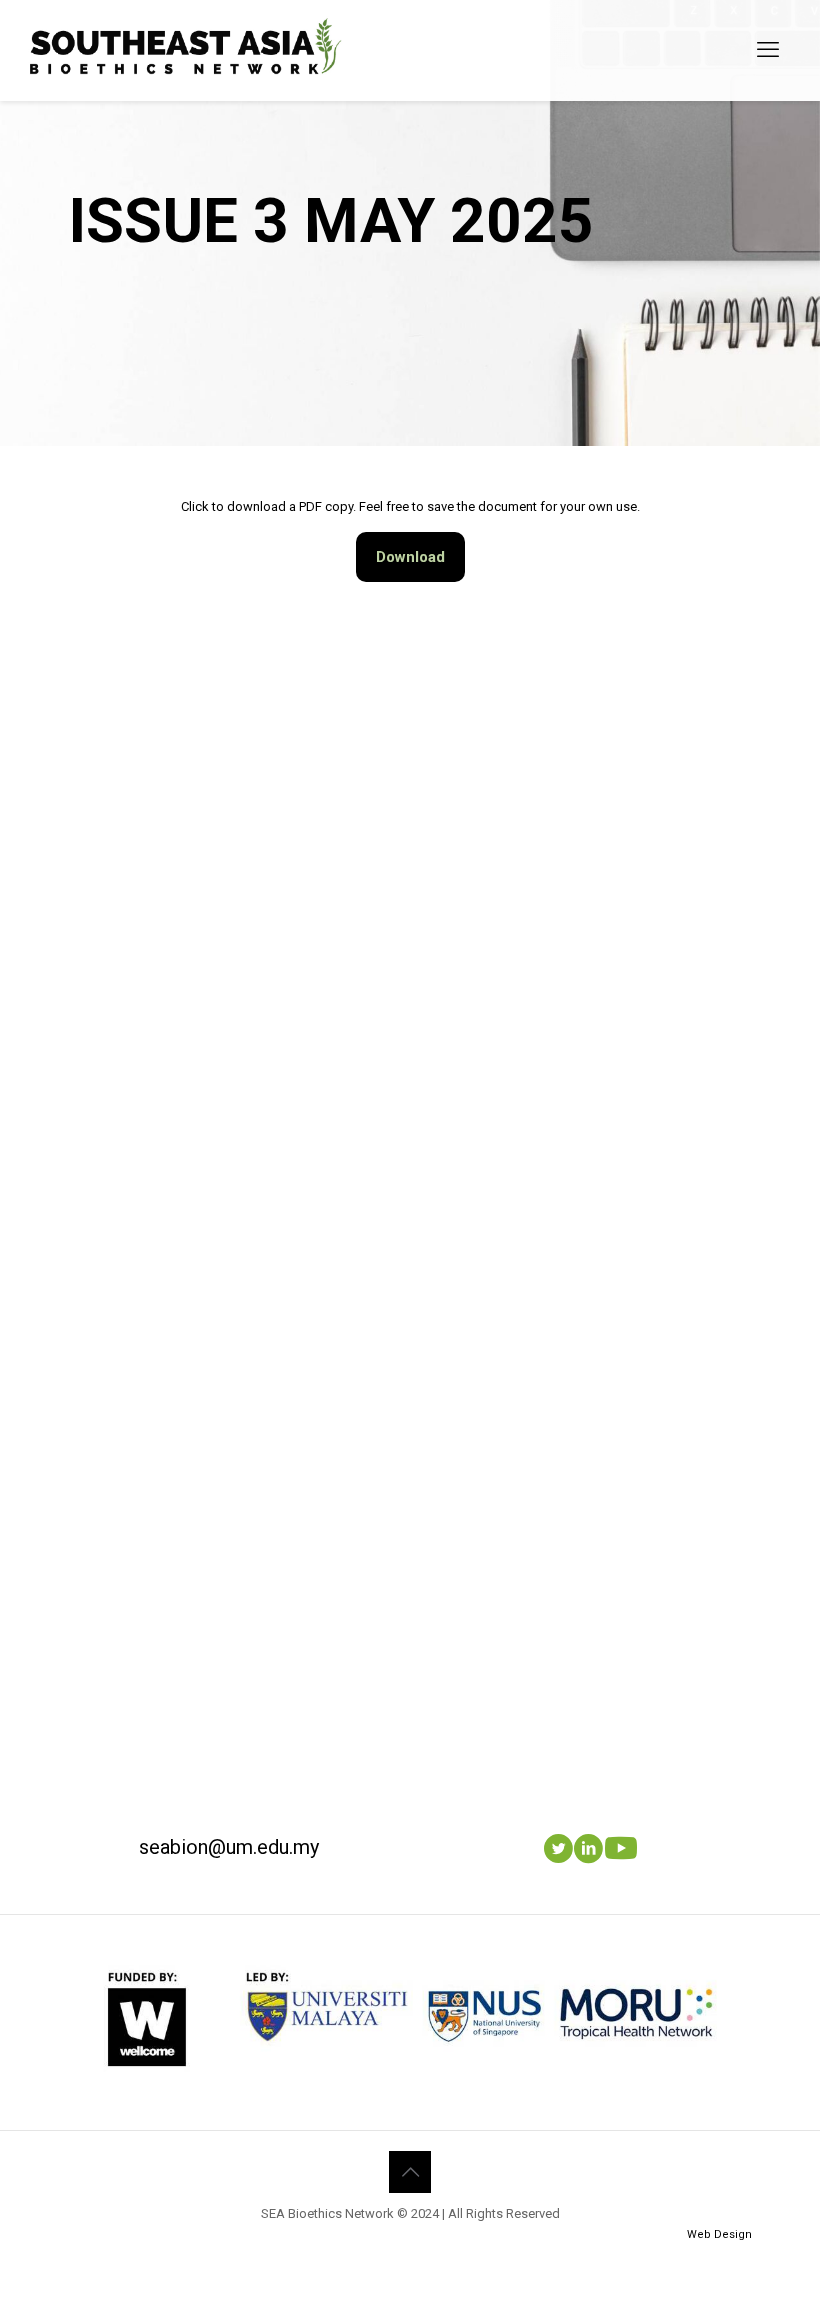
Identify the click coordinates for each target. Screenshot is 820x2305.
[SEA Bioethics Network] (187, 50)
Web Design (719, 2234)
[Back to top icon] (410, 2172)
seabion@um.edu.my (229, 1847)
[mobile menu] (768, 50)
